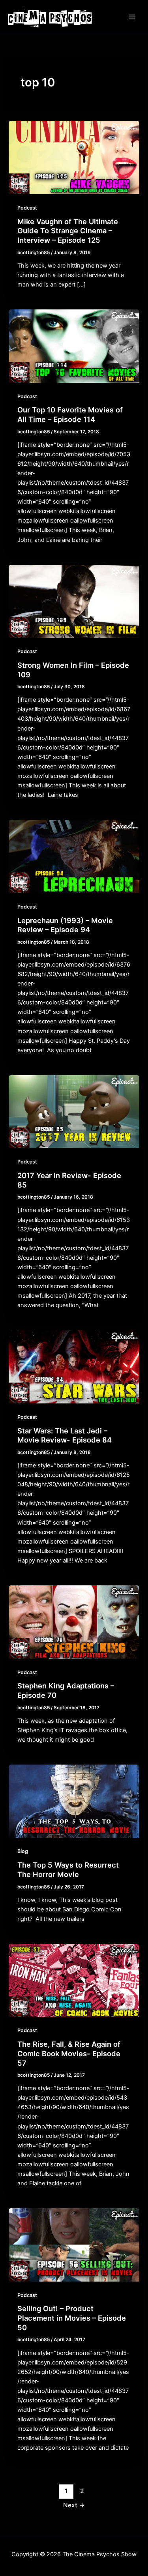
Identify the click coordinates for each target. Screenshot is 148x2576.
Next (74, 2505)
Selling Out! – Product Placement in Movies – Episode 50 (72, 2318)
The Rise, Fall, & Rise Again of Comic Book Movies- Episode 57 (69, 2053)
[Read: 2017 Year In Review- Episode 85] (74, 1111)
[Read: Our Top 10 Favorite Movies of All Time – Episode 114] (74, 346)
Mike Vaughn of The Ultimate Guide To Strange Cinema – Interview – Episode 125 (68, 231)
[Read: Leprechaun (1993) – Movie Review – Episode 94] (74, 856)
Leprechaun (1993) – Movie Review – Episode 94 (65, 925)
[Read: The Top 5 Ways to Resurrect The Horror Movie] (74, 1801)
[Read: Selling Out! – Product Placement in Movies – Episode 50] (74, 2244)
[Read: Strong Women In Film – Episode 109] (74, 601)
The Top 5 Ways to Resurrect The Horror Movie (68, 1870)
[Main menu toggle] (132, 17)
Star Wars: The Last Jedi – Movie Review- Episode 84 (65, 1435)
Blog (23, 1851)
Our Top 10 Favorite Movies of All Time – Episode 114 (70, 414)
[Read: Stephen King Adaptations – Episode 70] (74, 1622)
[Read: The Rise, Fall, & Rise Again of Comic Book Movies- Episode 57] (74, 1980)
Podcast (27, 208)
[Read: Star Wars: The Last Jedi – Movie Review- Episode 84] (74, 1366)
